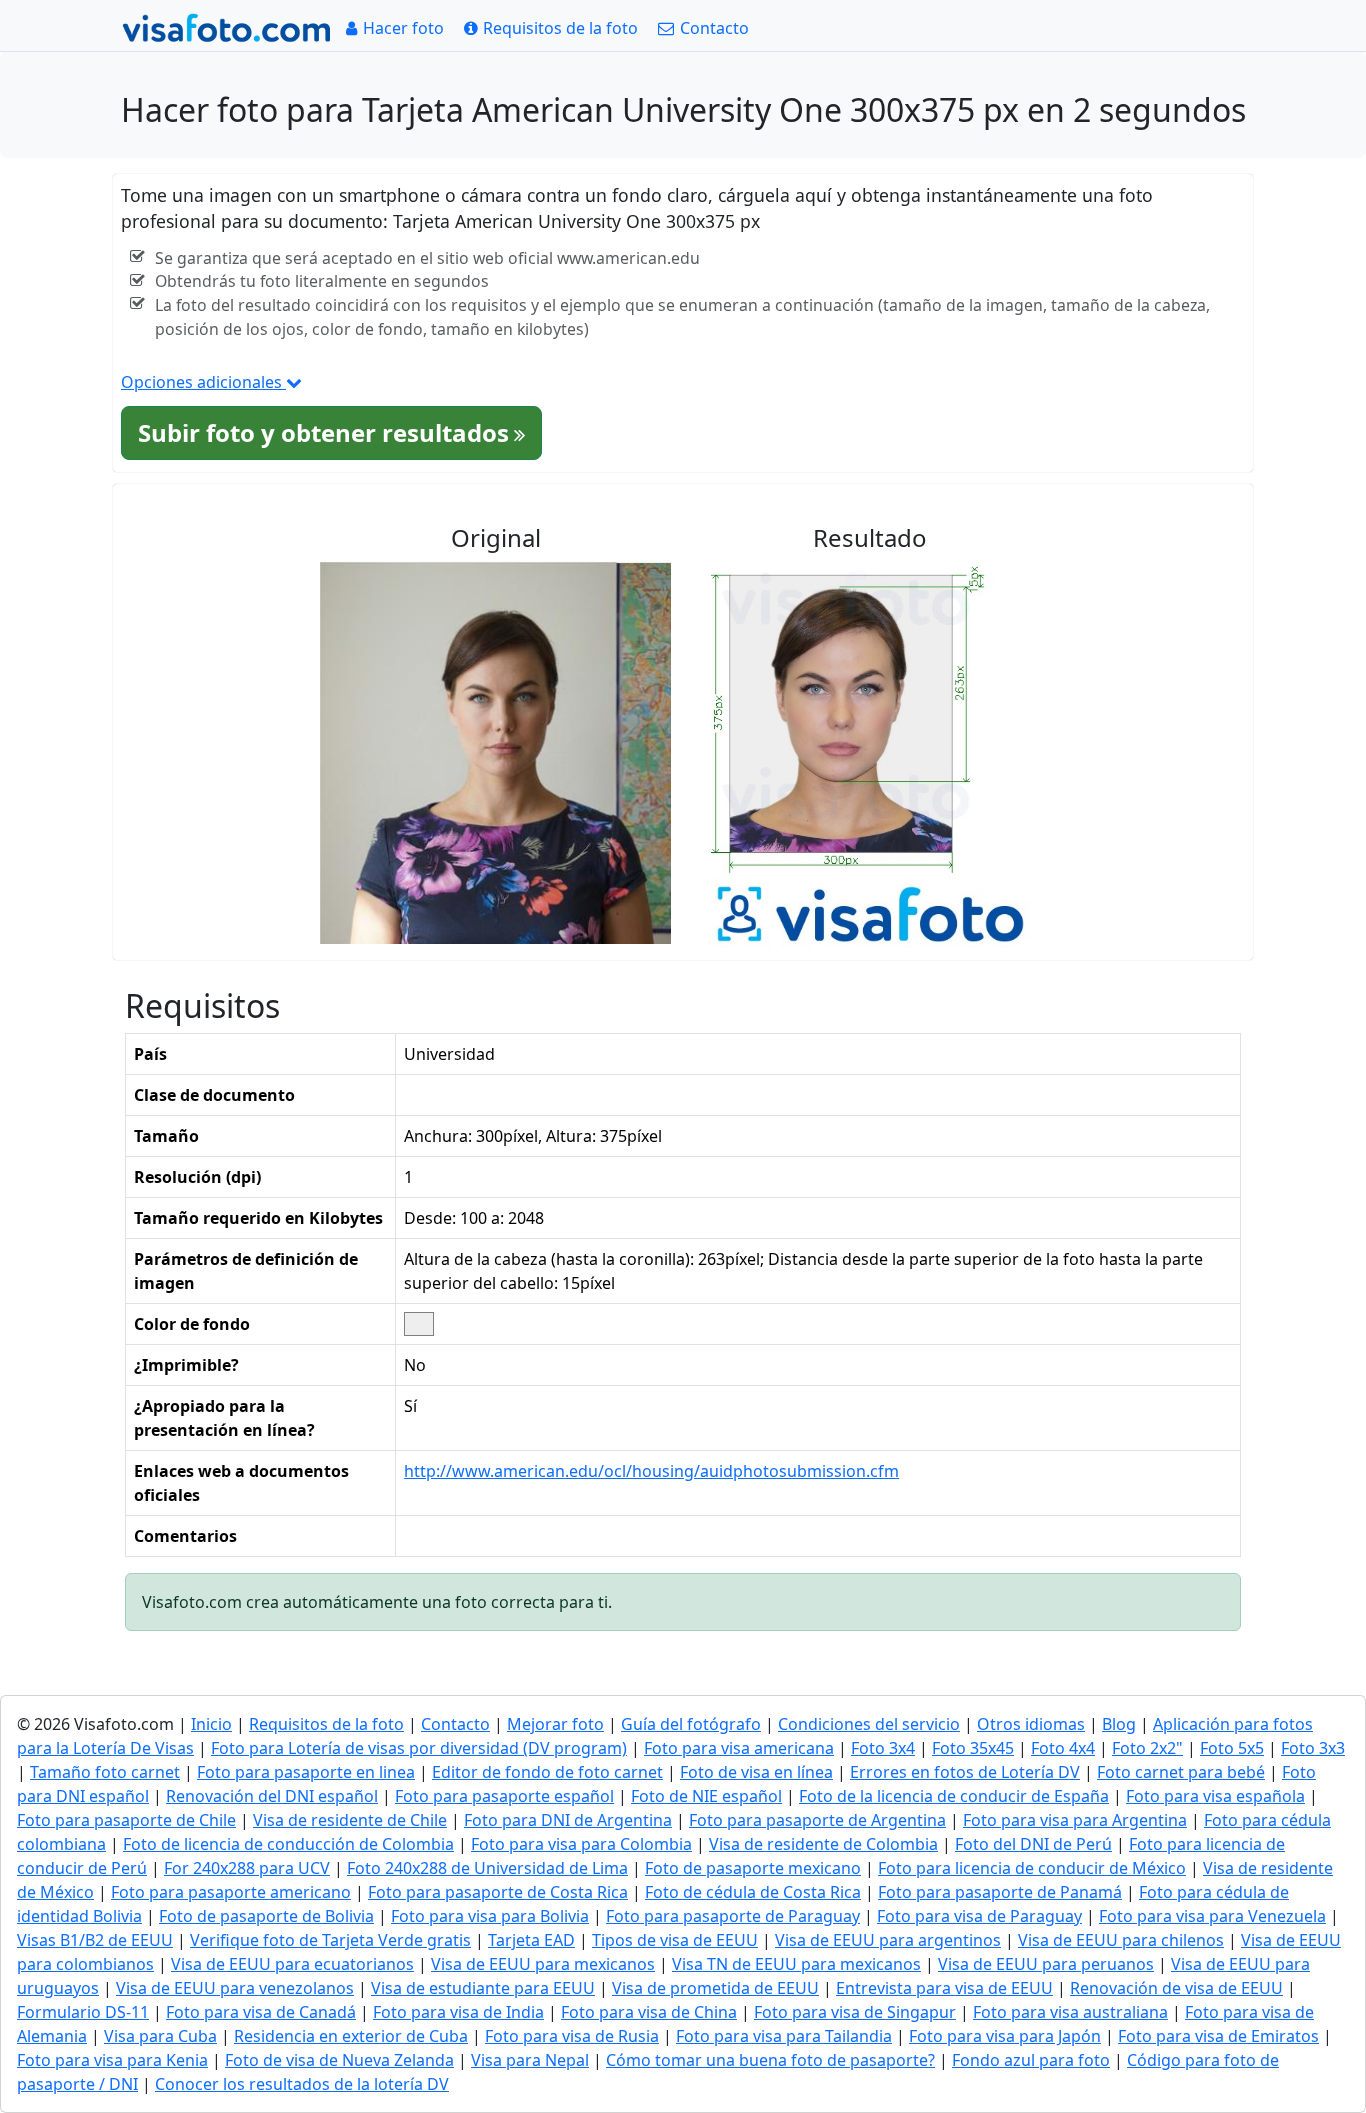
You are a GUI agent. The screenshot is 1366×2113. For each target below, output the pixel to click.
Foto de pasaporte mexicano (753, 1868)
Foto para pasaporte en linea (306, 1772)
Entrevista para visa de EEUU (944, 1988)
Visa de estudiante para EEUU (483, 1988)
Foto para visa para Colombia (581, 1844)
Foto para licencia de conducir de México (1032, 1868)
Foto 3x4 (883, 1748)
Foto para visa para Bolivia (490, 1916)
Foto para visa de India (458, 2012)
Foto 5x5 (1232, 1748)
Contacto (455, 1724)
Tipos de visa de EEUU (675, 1940)
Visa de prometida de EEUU (715, 1988)
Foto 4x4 (1063, 1748)
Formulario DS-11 (83, 2012)
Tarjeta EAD (531, 1940)
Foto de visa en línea (756, 1772)
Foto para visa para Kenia (112, 2060)
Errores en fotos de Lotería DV (965, 1772)
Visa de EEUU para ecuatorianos (292, 1964)
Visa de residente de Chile (350, 1820)
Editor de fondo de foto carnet (547, 1772)
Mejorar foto (555, 1724)
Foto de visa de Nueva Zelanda (339, 2060)
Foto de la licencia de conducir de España (954, 1796)
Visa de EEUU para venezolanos (235, 1988)
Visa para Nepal (530, 2060)
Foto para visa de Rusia (572, 2036)
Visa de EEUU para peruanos (1046, 1964)
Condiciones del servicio (869, 1724)
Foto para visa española (1215, 1796)
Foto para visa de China (649, 2012)
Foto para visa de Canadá (261, 2012)
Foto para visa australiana (1070, 2012)
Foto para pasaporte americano (231, 1892)
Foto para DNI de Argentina (568, 1820)
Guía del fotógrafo (691, 1724)
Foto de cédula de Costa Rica (753, 1892)
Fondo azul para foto (1031, 2060)
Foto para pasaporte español (504, 1796)
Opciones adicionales (203, 382)
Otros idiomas (1031, 1724)
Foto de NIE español (706, 1796)
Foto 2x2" (1147, 1748)
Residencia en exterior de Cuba (351, 2036)
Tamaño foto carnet (105, 1772)
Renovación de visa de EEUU (1176, 1988)
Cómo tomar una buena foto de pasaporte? (770, 2060)
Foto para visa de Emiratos (1218, 2036)
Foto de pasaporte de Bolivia (266, 1916)
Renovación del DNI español (272, 1796)
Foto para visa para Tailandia (784, 2036)
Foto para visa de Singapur (855, 2012)
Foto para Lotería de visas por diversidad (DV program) (419, 1748)
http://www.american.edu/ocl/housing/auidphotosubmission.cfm (651, 1471)
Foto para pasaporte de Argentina (817, 1820)
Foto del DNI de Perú (1033, 1844)
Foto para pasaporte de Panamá (1000, 1892)
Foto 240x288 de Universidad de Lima (487, 1868)
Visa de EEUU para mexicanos (543, 1964)
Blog (1119, 1724)
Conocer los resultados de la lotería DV (302, 2084)
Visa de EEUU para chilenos (1121, 1940)
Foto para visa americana (739, 1748)
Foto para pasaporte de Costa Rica (498, 1892)
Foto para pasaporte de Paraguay (733, 1916)
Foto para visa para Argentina (1075, 1820)
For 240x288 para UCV (247, 1868)
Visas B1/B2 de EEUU (95, 1940)
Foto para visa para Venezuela (1212, 1916)
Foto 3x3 (1313, 1748)
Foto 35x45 (973, 1748)
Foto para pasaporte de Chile (126, 1820)
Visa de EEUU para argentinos (888, 1940)
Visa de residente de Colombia (823, 1844)
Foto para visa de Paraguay (979, 1916)
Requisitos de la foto (326, 1724)
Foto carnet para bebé (1181, 1772)
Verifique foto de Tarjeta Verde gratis (330, 1940)
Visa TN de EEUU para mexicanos (796, 1964)
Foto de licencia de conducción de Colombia (288, 1844)
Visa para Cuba (160, 2036)
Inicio (211, 1724)
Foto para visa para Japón (1005, 2036)
